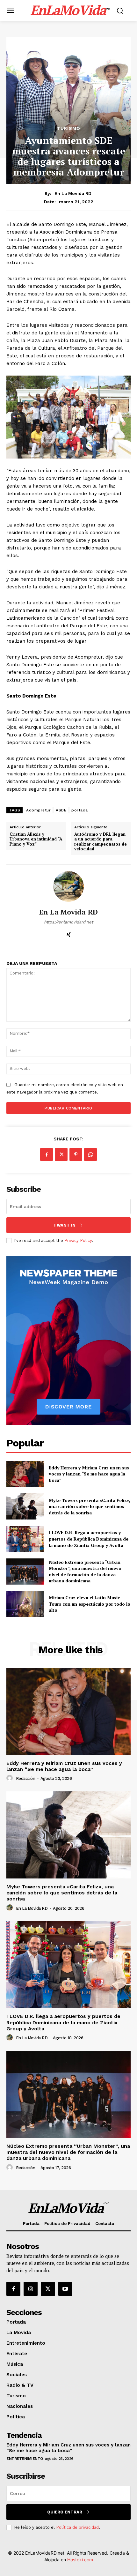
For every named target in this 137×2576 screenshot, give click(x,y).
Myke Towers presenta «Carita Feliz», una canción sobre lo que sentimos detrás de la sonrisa (90, 1506)
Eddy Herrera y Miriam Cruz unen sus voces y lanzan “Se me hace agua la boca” (89, 1474)
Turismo (69, 128)
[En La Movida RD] (68, 886)
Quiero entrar (65, 2512)
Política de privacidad (77, 2527)
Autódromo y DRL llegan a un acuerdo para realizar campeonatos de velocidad (101, 842)
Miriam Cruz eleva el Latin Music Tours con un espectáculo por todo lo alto (90, 1604)
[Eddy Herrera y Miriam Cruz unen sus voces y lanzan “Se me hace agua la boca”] (25, 1474)
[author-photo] (11, 1778)
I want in (65, 1225)
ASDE (61, 810)
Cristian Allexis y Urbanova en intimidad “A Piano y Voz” (36, 839)
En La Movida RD (73, 193)
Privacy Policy (78, 1240)
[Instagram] (31, 2289)
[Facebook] (47, 1154)
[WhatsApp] (90, 1154)
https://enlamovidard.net (68, 922)
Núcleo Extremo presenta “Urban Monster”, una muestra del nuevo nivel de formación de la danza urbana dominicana (85, 1572)
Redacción (26, 1778)
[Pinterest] (76, 1154)
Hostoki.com (80, 2560)
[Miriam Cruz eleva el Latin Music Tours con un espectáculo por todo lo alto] (25, 1604)
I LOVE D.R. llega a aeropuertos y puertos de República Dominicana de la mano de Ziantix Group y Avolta (89, 1539)
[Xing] (69, 933)
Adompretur (38, 810)
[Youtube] (65, 2289)
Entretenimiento (25, 2459)
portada (80, 810)
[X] (61, 1154)
